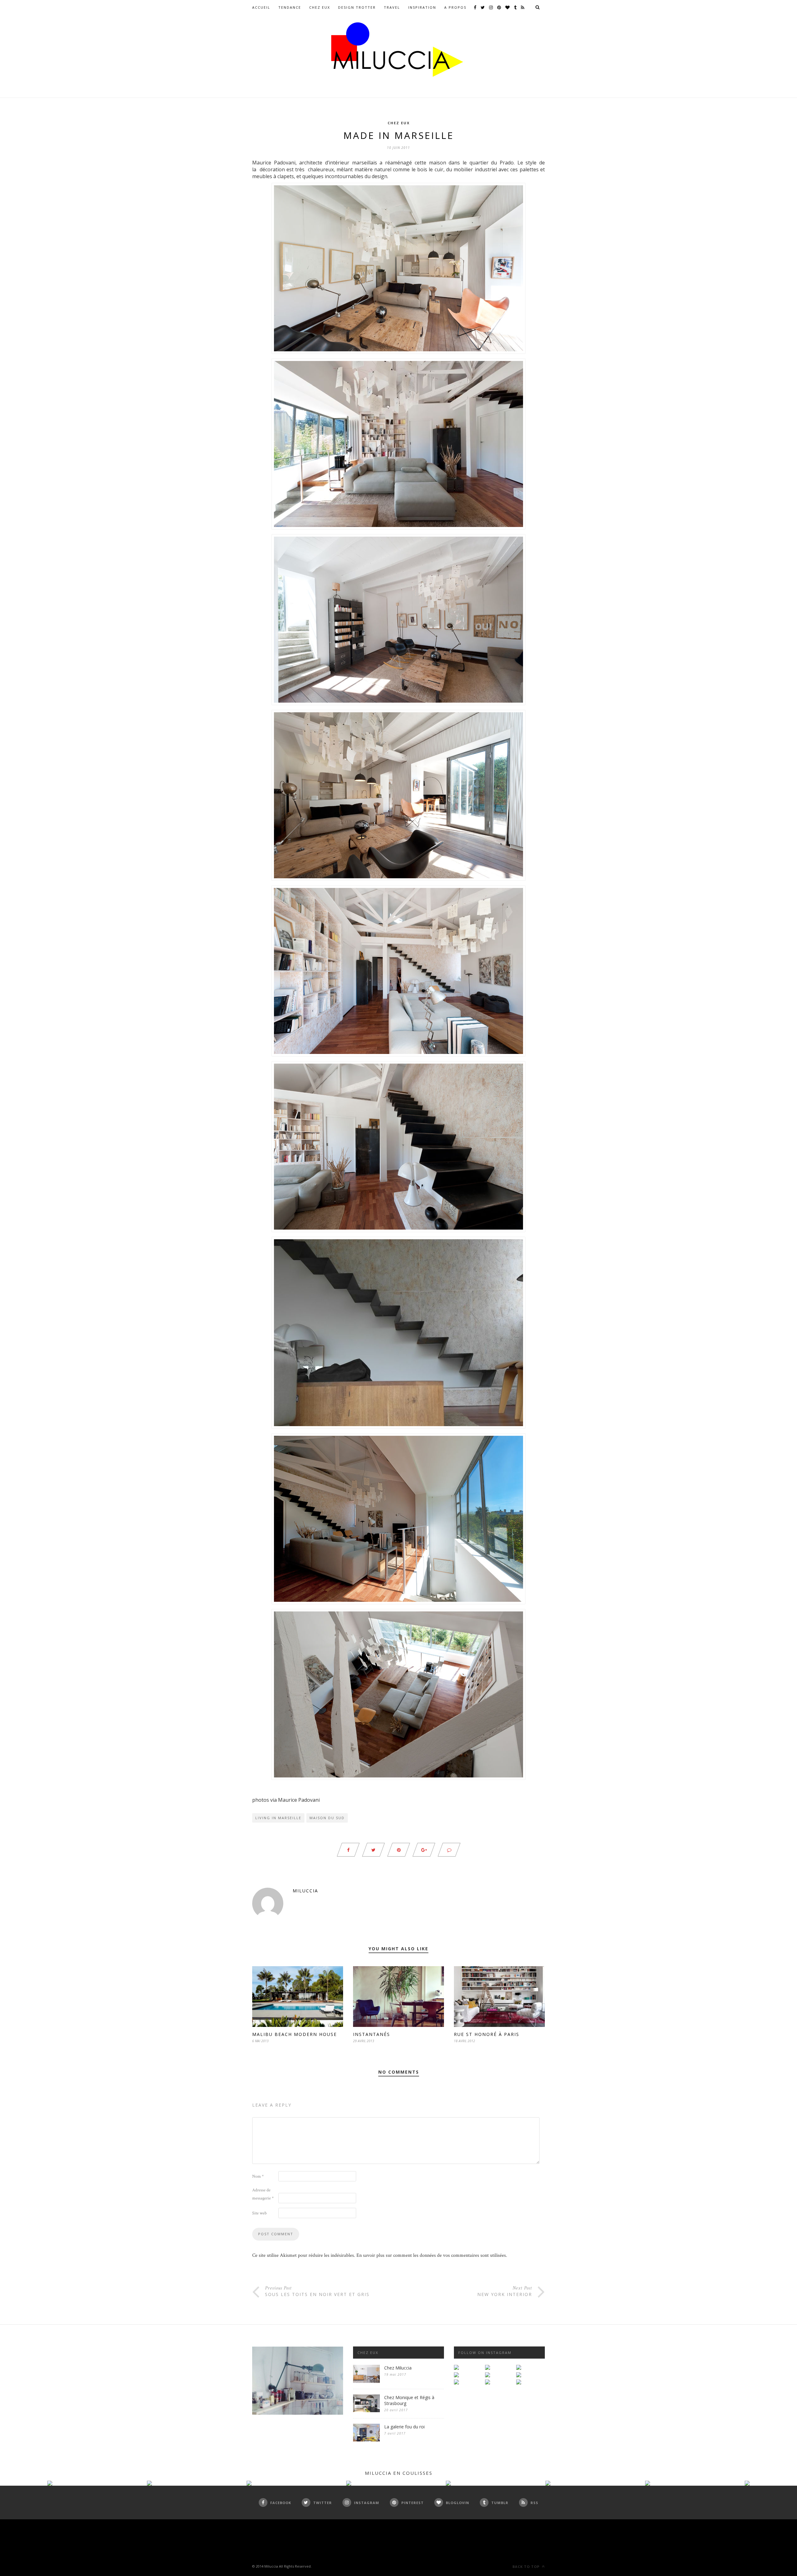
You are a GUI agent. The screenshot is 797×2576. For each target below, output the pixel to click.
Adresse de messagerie (263, 2194)
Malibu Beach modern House (295, 2034)
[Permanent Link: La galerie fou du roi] (366, 2440)
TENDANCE (290, 7)
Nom (258, 2176)
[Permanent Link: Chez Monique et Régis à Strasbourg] (366, 2411)
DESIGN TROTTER (357, 7)
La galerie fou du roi (404, 2427)
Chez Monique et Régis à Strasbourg (409, 2400)
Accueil (261, 7)
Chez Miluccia (398, 2368)
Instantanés (372, 2034)
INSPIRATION (422, 7)
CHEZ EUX (320, 7)
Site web (259, 2213)
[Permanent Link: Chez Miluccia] (366, 2381)
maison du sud (327, 1818)
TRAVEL (392, 7)
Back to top (527, 2567)
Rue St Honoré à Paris (487, 2034)
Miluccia (305, 1891)
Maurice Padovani (299, 1800)
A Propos (455, 7)
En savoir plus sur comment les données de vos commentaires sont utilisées (431, 2255)
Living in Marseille (278, 1818)
